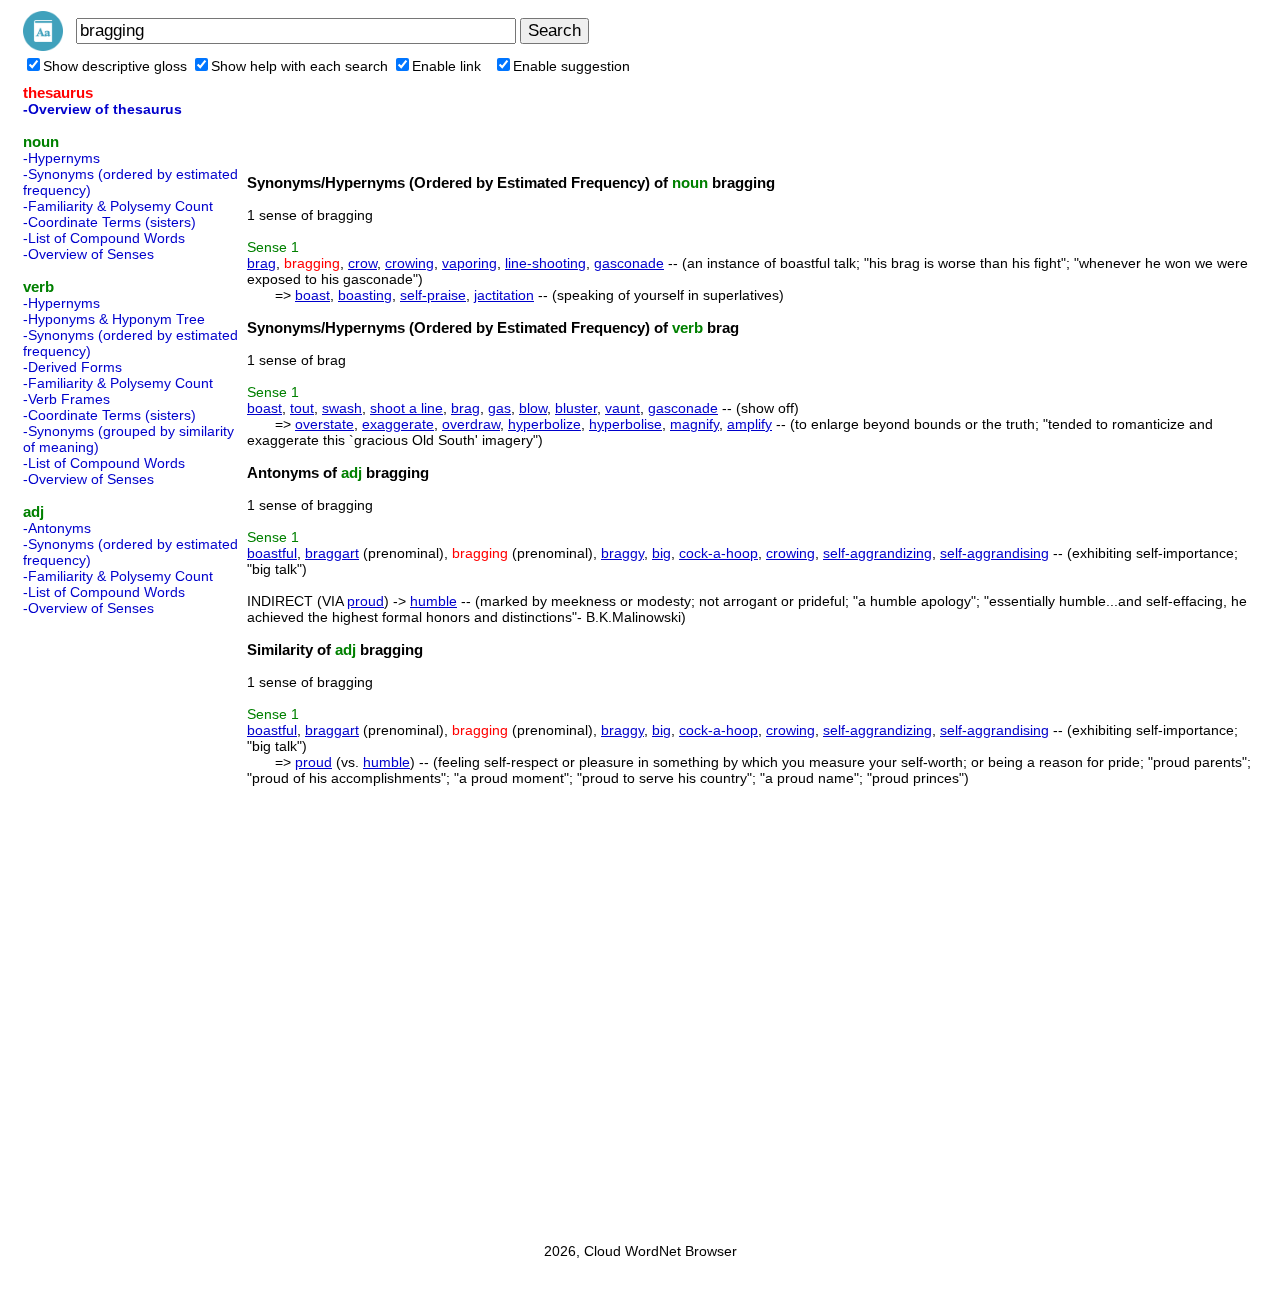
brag (261, 263)
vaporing (469, 263)
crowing (409, 263)
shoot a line (406, 408)
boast (312, 295)
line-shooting (545, 263)
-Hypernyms (61, 158)
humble (433, 601)
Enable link (446, 66)
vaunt (622, 408)
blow (533, 408)
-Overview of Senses (88, 254)
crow (362, 263)
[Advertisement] (103, 923)
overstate (324, 424)
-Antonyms (57, 528)
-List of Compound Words (104, 238)
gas (499, 408)
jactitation (504, 295)
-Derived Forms (72, 367)
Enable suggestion (571, 66)
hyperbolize (544, 424)
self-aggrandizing (877, 553)
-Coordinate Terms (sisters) (109, 222)
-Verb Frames (66, 399)
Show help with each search (299, 66)
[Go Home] (43, 46)
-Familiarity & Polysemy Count (118, 206)
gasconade (629, 263)
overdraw (471, 424)
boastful (272, 553)
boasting (365, 295)
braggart (332, 553)
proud (365, 601)
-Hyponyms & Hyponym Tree (114, 319)
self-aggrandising (994, 553)
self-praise (433, 295)
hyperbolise (625, 424)
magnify (694, 424)
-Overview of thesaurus (102, 109)
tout (302, 408)
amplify (749, 424)
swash (342, 408)
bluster (576, 408)
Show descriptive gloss (115, 66)
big (661, 553)
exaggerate (398, 424)
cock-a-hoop (718, 553)
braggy (622, 553)
